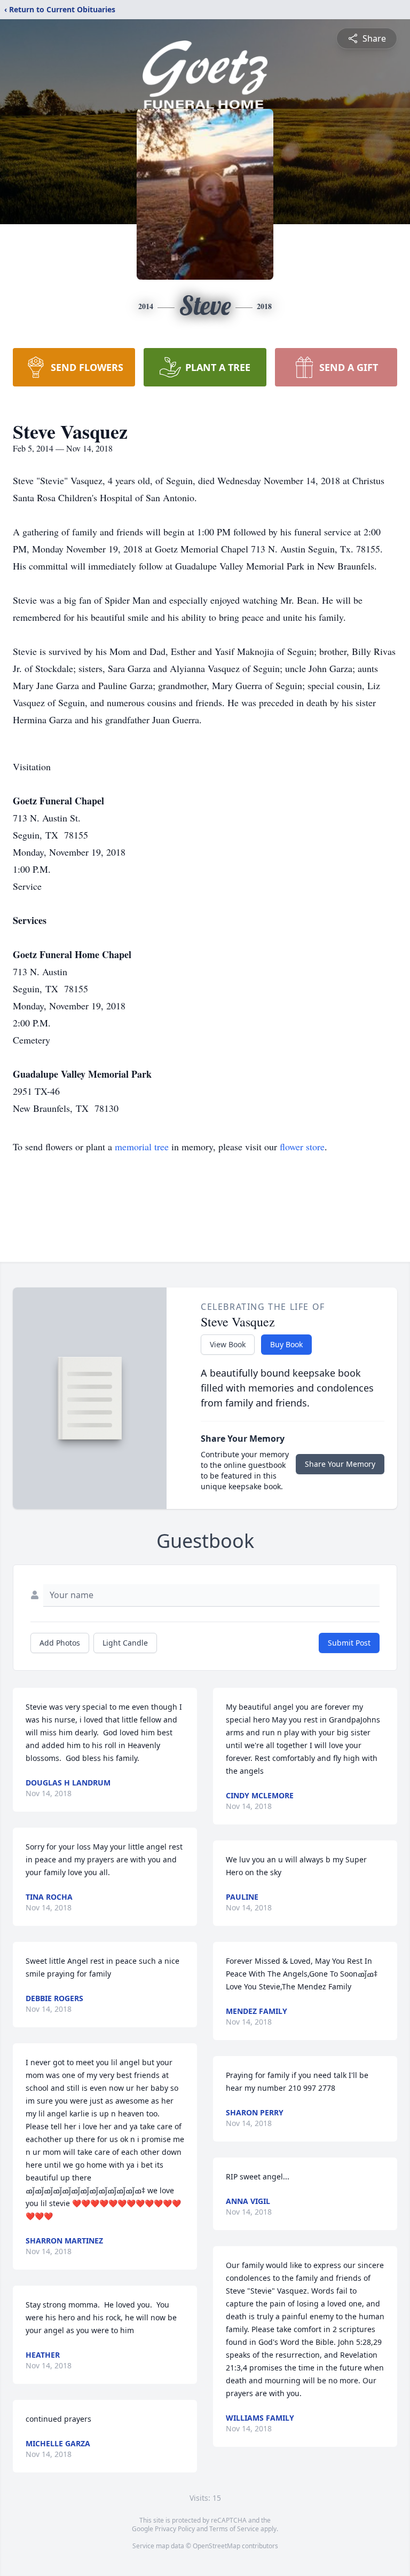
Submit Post (349, 1643)
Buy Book (286, 1344)
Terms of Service (234, 2529)
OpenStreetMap (216, 2546)
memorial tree (142, 1147)
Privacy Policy (175, 2529)
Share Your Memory (340, 1464)
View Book (228, 1344)
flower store (302, 1147)
